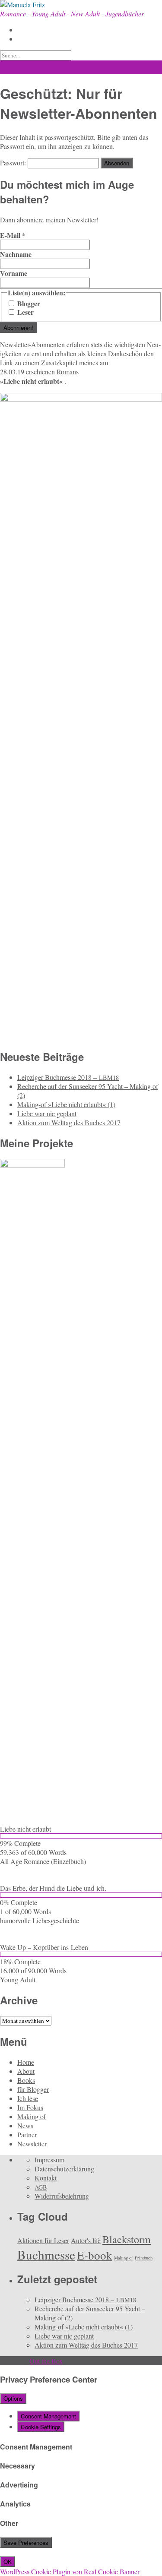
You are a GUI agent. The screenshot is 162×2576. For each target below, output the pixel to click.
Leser (25, 312)
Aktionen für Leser (43, 2240)
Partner (27, 2135)
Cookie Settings (41, 2427)
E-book (95, 2255)
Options (13, 2398)
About (26, 2071)
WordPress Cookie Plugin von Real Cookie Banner (70, 2571)
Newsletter (32, 2144)
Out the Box (46, 2361)
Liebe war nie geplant (47, 1113)
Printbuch (144, 2258)
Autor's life (86, 2240)
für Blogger (33, 2089)
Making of (32, 2116)
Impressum (49, 2160)
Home (26, 2062)
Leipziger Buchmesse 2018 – (68, 1077)
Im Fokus (30, 2107)
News (25, 2125)
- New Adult (84, 14)
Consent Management (48, 2416)
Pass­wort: (14, 163)
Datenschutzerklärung (64, 2169)
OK (8, 2562)
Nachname (16, 254)
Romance (13, 14)
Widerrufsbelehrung (62, 2196)
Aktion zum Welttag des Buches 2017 (69, 1122)
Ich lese (28, 2098)
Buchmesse (46, 2255)
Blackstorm (127, 2239)
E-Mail (13, 235)
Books (26, 2080)
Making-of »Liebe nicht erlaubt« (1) (66, 1104)
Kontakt (46, 2178)
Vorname (14, 273)
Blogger (28, 304)
